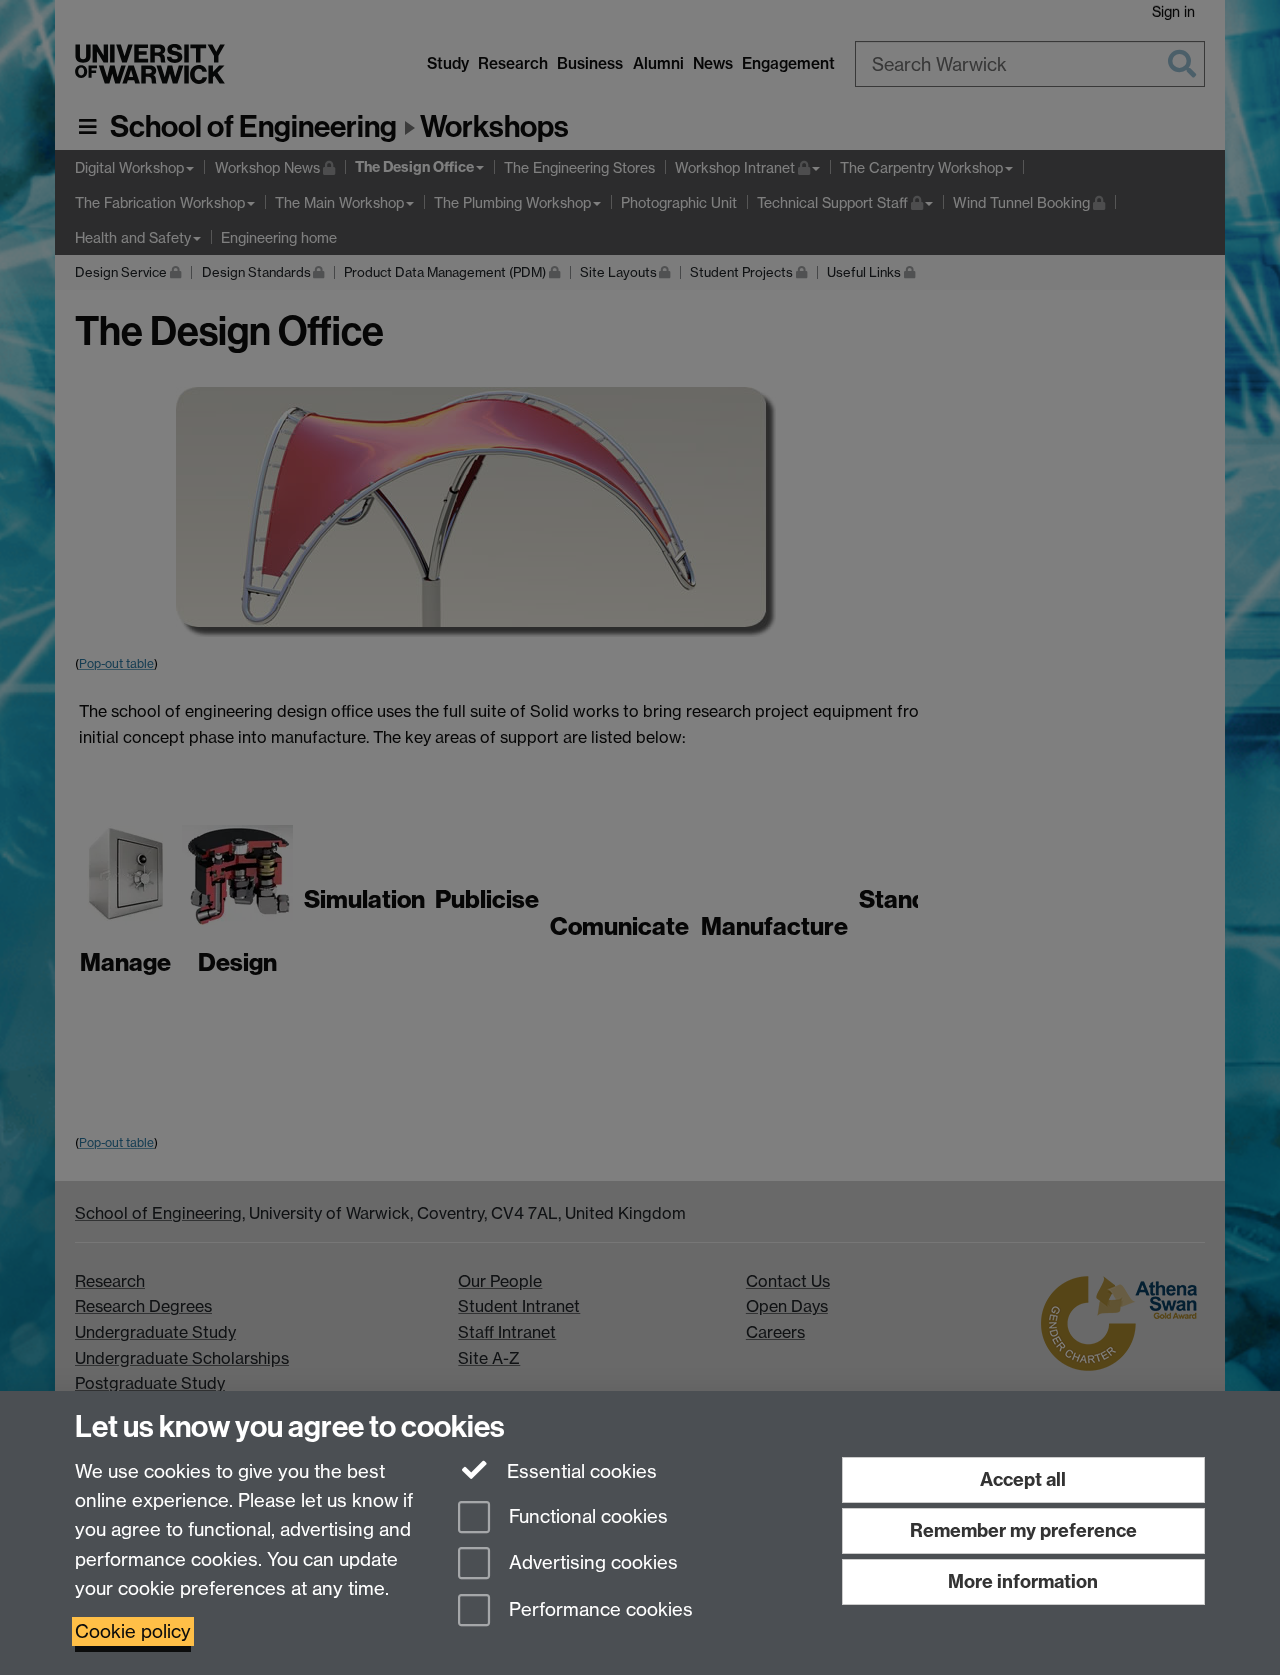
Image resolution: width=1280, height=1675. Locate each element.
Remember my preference (1023, 1530)
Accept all (1023, 1479)
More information (1023, 1581)
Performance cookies (598, 1610)
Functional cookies (586, 1516)
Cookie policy (133, 1631)
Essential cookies (579, 1471)
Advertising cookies (591, 1563)
